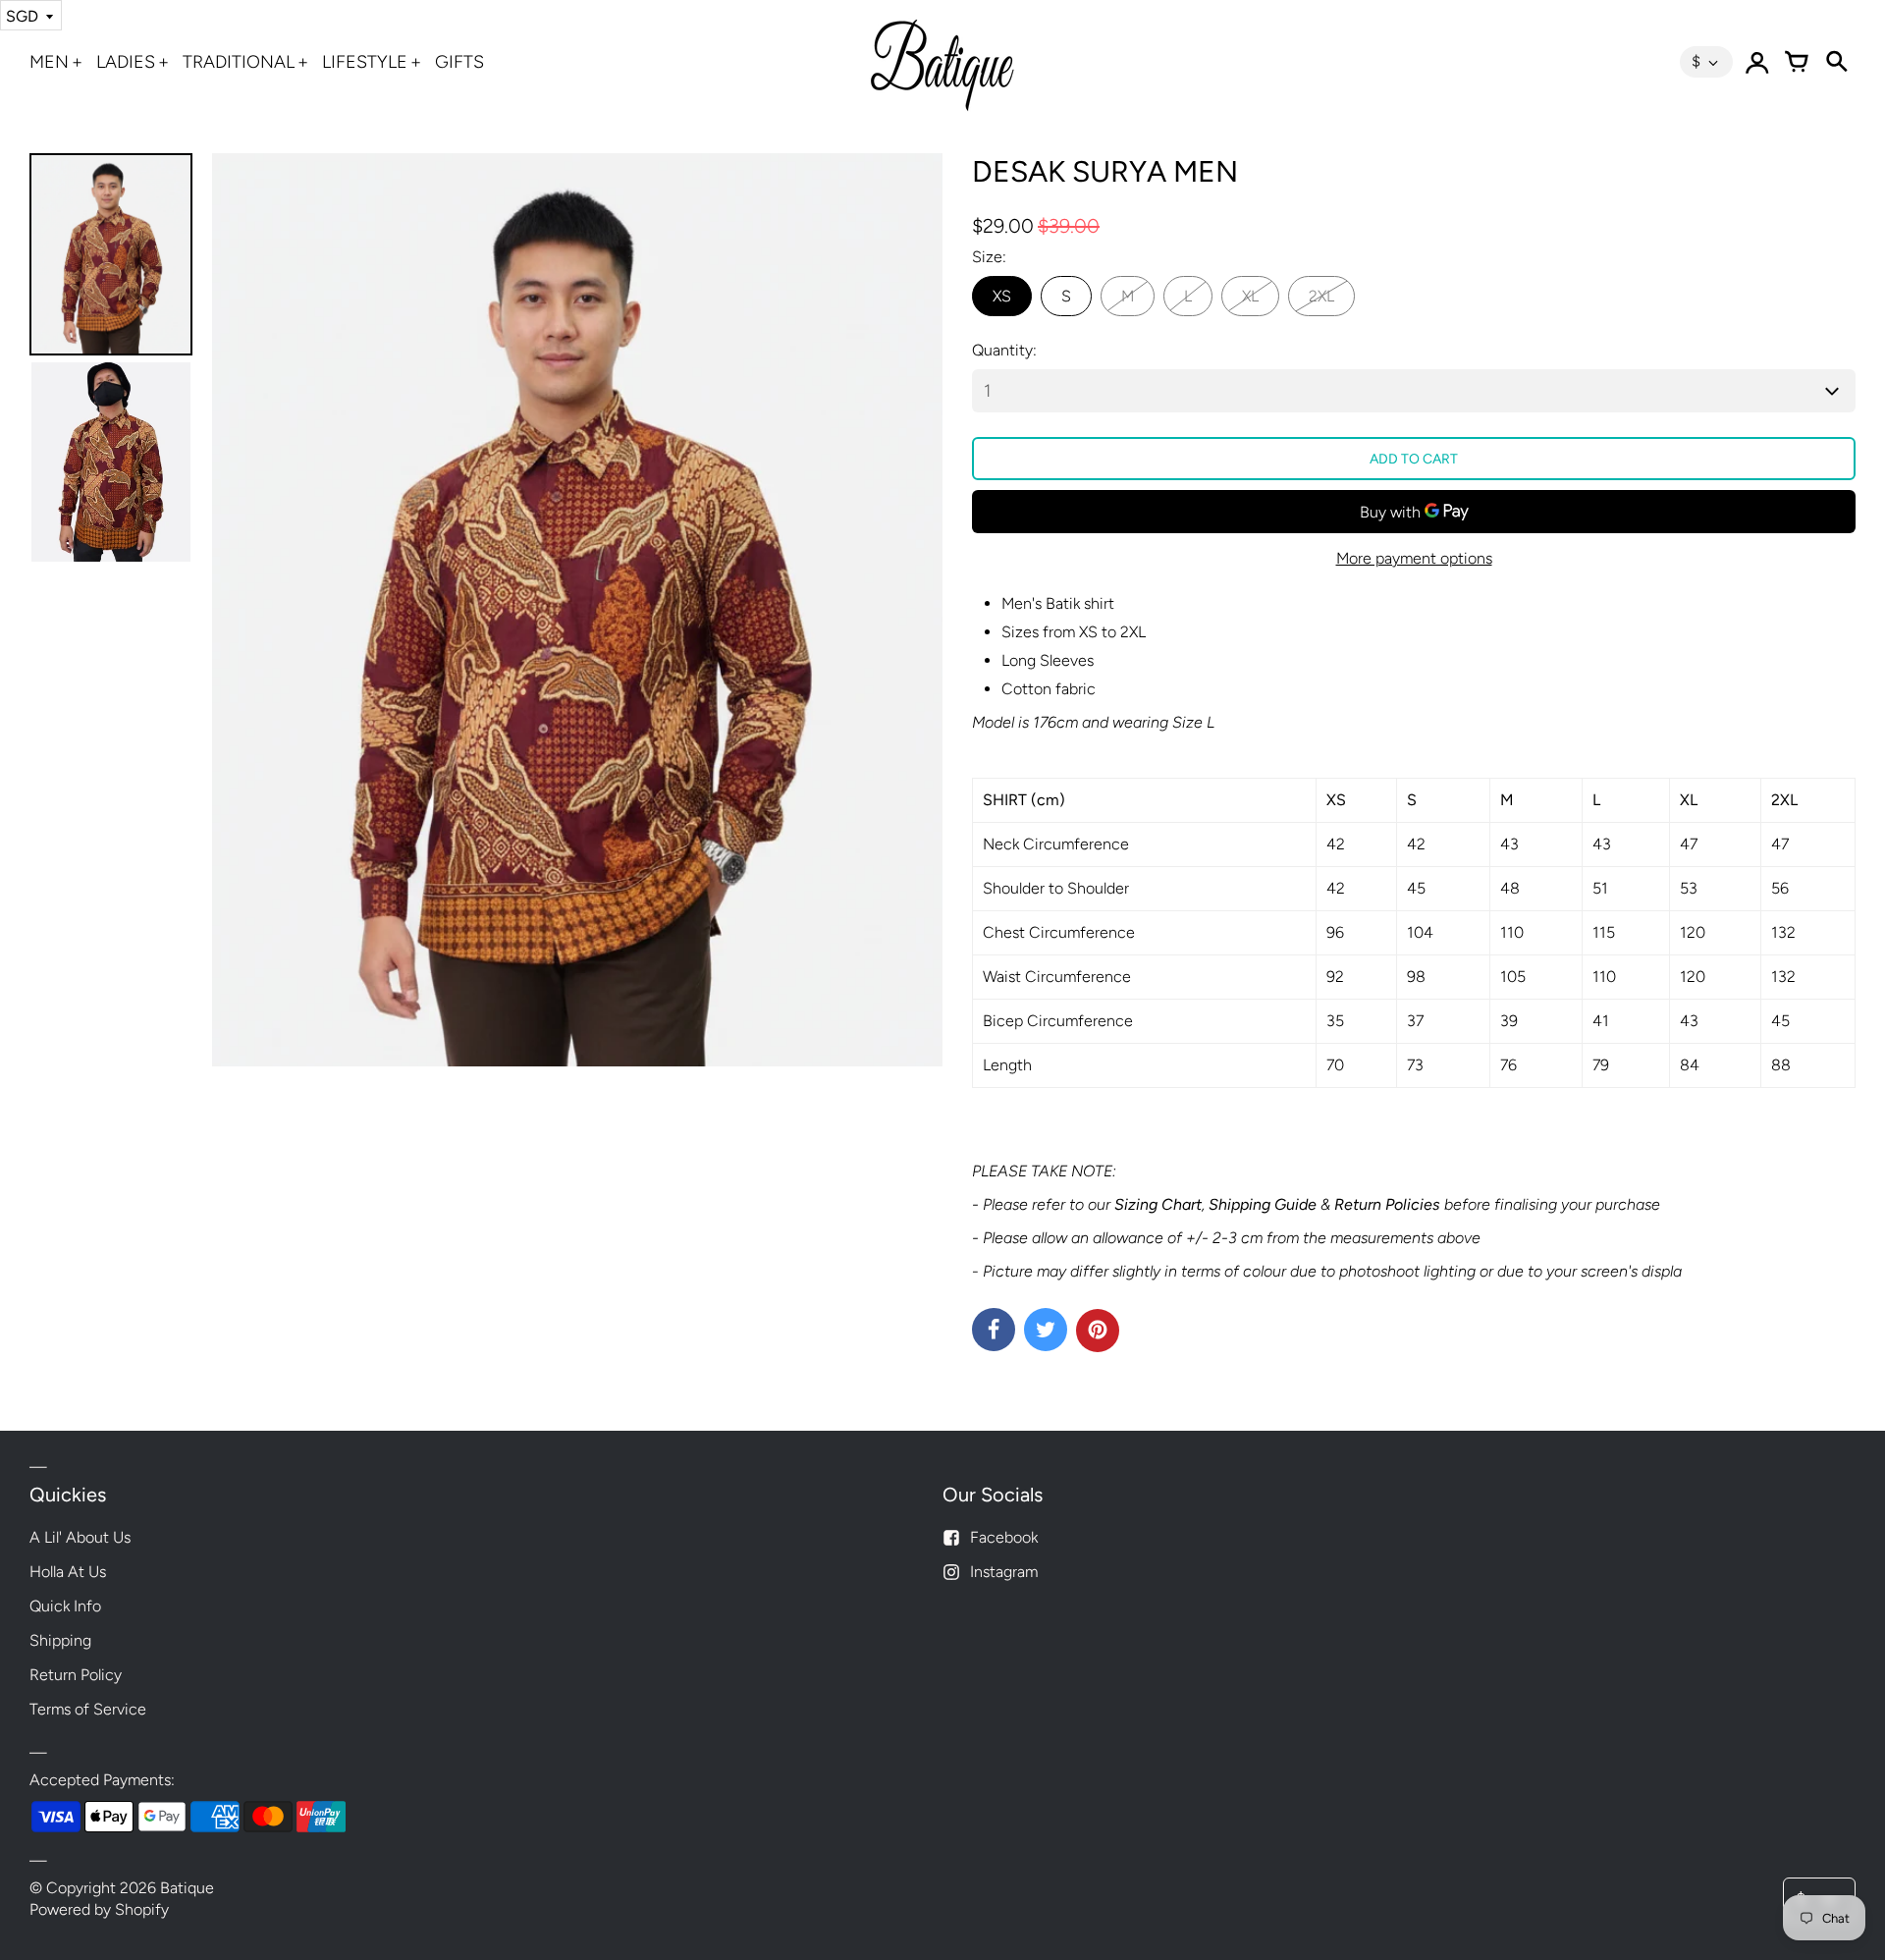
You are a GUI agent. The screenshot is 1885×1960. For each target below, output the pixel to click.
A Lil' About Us (80, 1537)
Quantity (1002, 350)
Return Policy (76, 1675)
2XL (1321, 296)
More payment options (1414, 558)
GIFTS (459, 62)
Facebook (1004, 1537)
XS (1002, 296)
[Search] (1836, 62)
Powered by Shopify (99, 1909)
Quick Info (65, 1606)
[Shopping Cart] (1797, 62)
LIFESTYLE (365, 62)
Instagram (1004, 1572)
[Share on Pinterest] (1098, 1331)
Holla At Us (68, 1572)
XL (1250, 296)
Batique (187, 1888)
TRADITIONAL (239, 62)
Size (987, 257)
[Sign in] (1757, 62)
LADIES (126, 62)
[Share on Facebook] (994, 1330)
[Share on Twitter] (1046, 1330)
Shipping (60, 1640)
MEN (49, 62)
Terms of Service (88, 1709)
